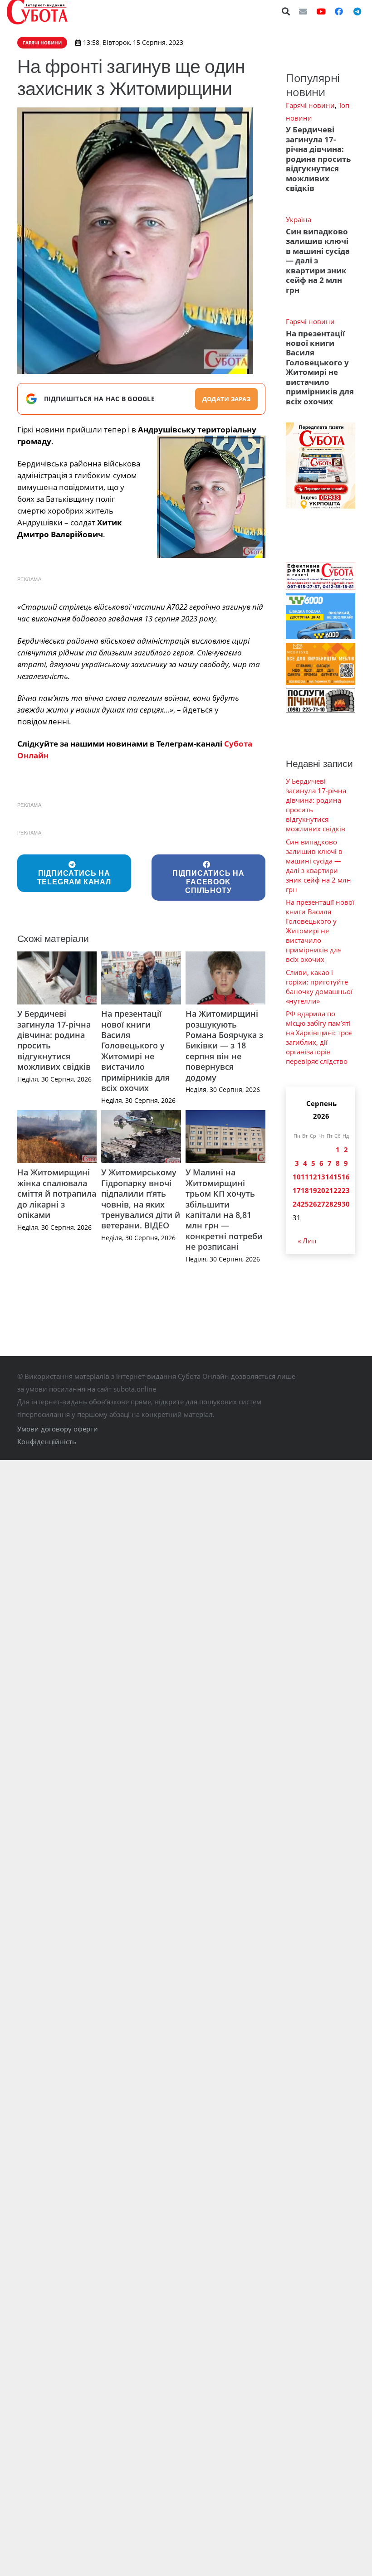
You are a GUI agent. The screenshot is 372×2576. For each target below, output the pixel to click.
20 (321, 1190)
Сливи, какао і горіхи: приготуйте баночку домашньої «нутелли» (319, 987)
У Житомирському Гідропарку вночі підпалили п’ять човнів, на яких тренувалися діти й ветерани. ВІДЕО (141, 1199)
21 (329, 1190)
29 (338, 1204)
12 (313, 1177)
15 (338, 1177)
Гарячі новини (310, 105)
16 (346, 1177)
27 (321, 1204)
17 (297, 1190)
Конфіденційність (47, 1441)
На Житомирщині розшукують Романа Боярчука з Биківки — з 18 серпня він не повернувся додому (224, 1045)
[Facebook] (339, 11)
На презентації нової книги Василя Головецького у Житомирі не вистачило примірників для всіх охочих (135, 1051)
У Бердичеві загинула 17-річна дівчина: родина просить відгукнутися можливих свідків (54, 1040)
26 (313, 1204)
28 (329, 1204)
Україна (299, 219)
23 (346, 1190)
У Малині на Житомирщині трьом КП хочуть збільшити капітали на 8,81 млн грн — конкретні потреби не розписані (224, 1209)
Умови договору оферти (58, 1429)
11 (305, 1177)
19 (313, 1190)
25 (305, 1204)
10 (297, 1177)
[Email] (303, 11)
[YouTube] (321, 11)
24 (297, 1204)
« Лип (307, 1241)
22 (338, 1190)
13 (321, 1177)
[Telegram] (357, 11)
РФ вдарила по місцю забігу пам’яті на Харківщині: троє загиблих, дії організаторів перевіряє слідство (319, 1037)
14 (329, 1177)
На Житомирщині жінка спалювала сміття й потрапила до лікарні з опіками (57, 1193)
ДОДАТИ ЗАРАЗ (226, 399)
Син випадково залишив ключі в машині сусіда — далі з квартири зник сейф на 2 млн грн (318, 261)
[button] (286, 11)
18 (305, 1190)
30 (346, 1204)
